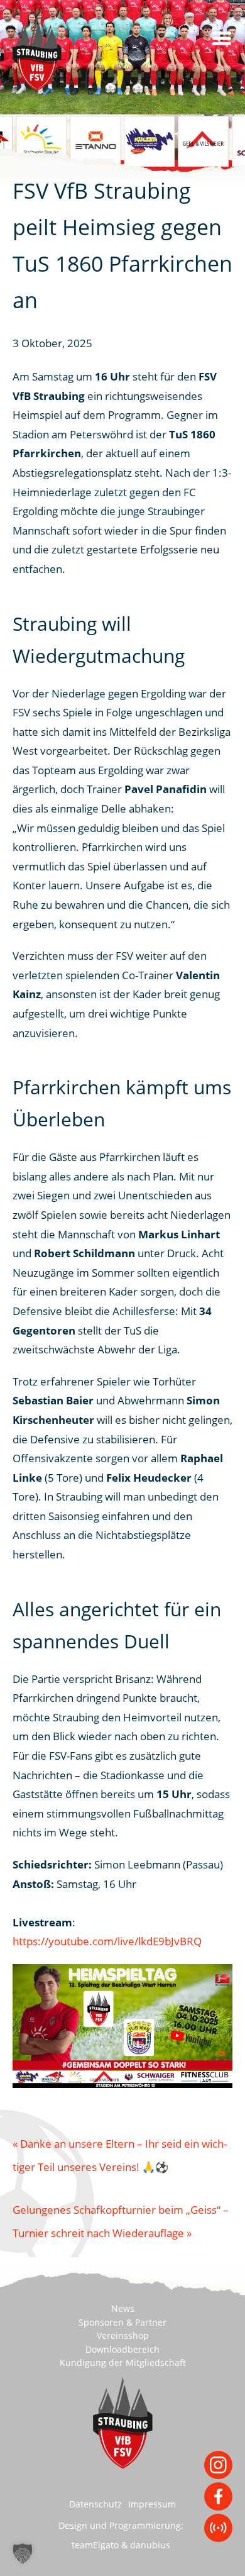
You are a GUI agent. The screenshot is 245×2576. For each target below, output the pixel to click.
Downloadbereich (122, 2349)
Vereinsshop (123, 2335)
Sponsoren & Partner (122, 2322)
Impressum (152, 2504)
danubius (150, 2545)
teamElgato (95, 2545)
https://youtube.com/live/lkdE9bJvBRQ (107, 1941)
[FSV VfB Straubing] (53, 53)
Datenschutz (95, 2504)
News (123, 2308)
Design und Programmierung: (121, 2525)
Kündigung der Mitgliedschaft (123, 2363)
